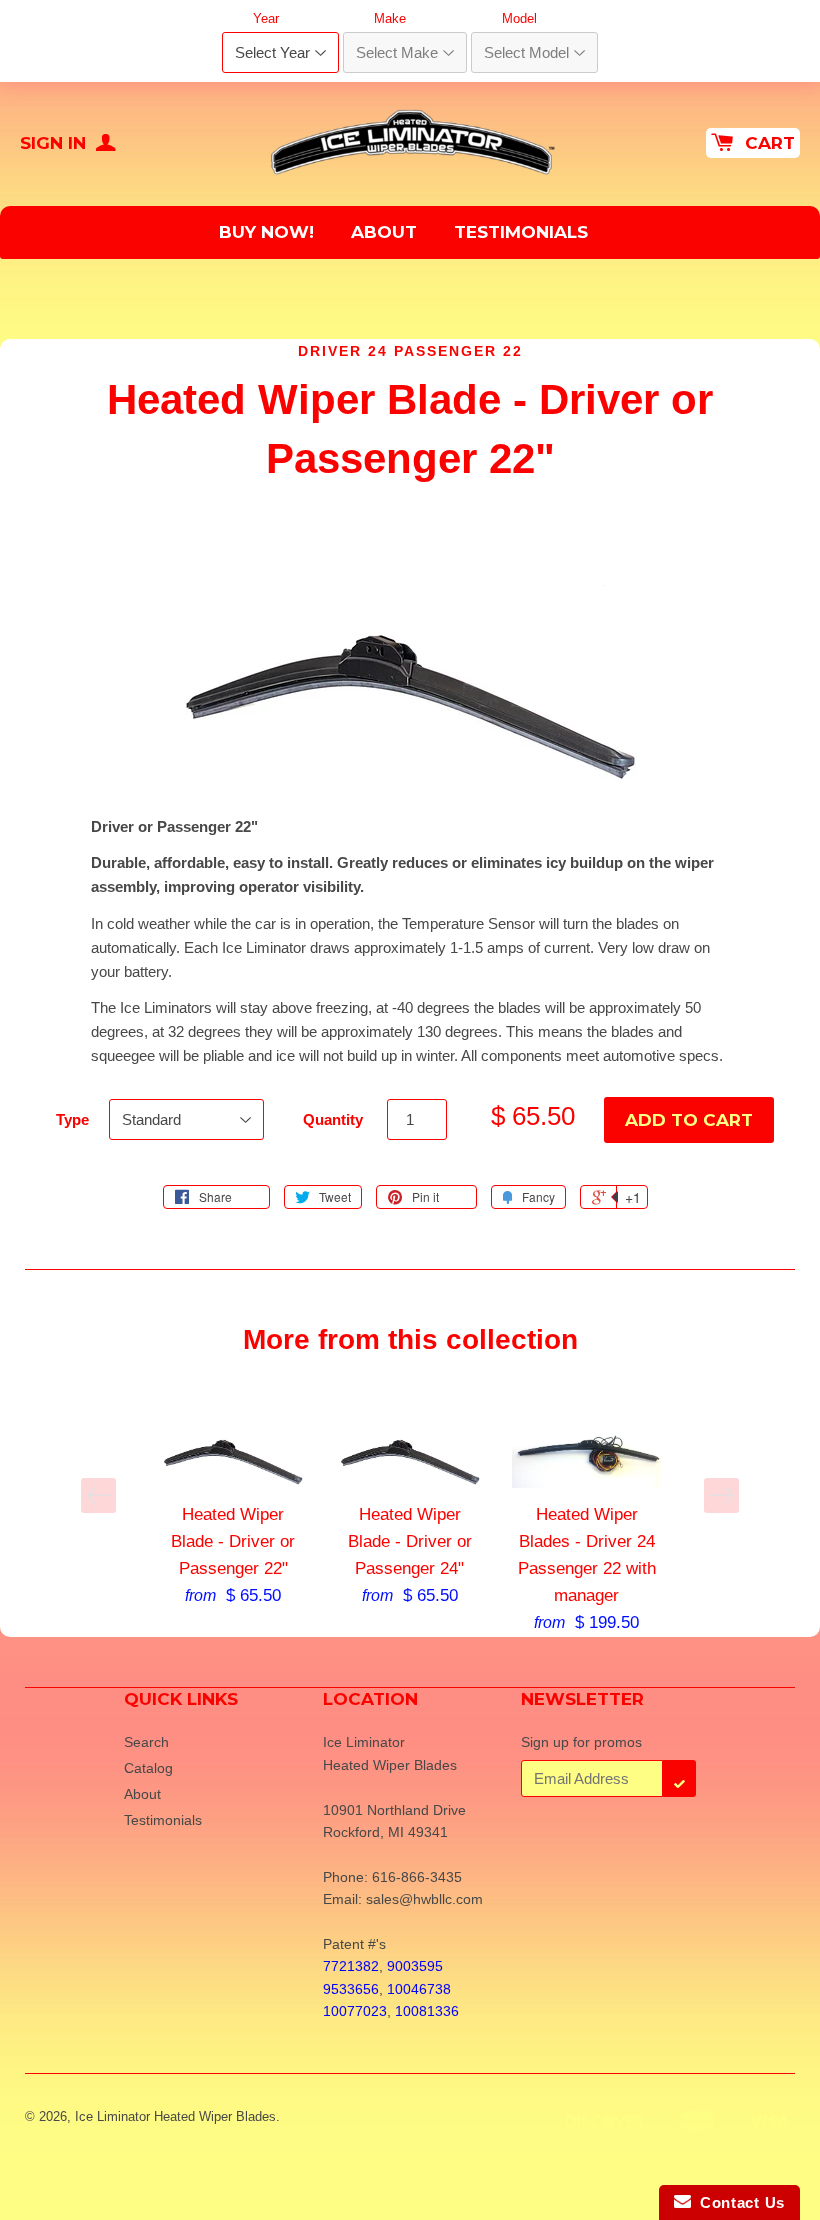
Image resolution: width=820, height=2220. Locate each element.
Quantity (333, 1119)
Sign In (55, 143)
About (384, 232)
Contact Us (738, 2202)
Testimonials (521, 232)
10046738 (419, 1989)
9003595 (415, 1966)
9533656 (351, 1989)
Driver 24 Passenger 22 (410, 351)
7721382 (351, 1966)
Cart (770, 143)
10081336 (427, 2011)
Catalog (148, 1768)
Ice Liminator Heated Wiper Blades (175, 2116)
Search (146, 1742)
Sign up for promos (581, 1742)
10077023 (355, 2011)
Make (390, 18)
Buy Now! (266, 232)
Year (266, 18)
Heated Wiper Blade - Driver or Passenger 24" (410, 1541)
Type (72, 1119)
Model (519, 18)
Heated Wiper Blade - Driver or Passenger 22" (233, 1541)
